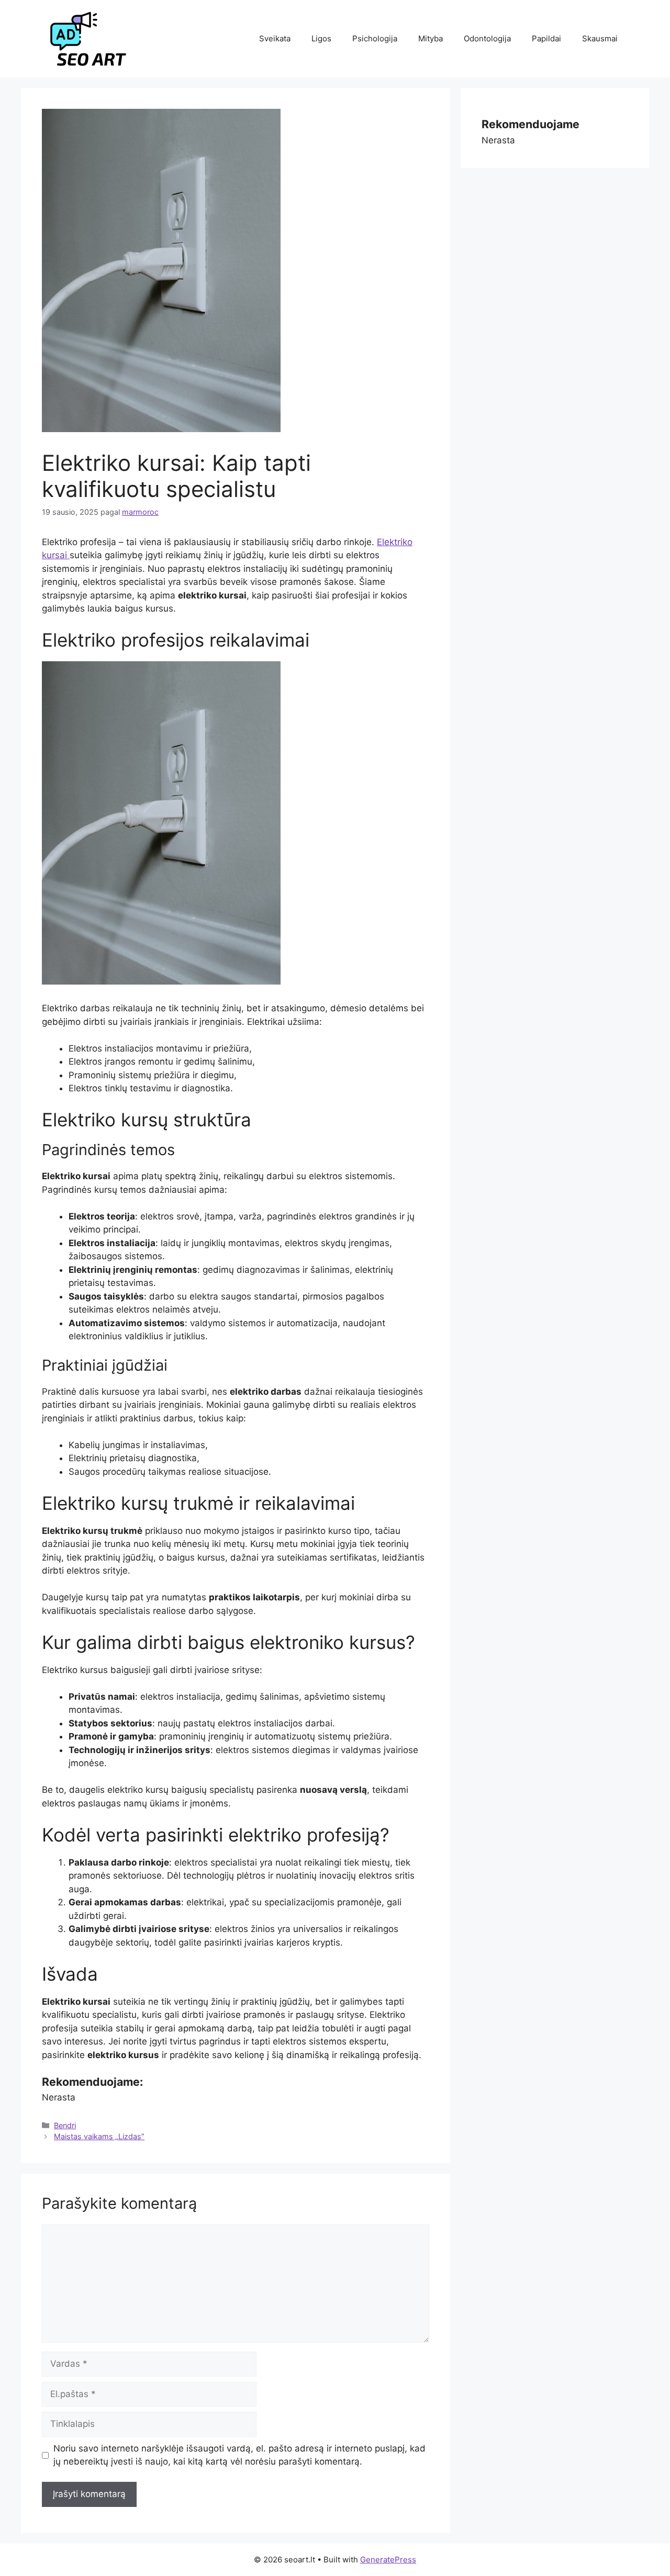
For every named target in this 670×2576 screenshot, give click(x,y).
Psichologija (375, 38)
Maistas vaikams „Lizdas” (99, 2136)
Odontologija (487, 38)
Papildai (546, 38)
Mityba (431, 38)
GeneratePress (388, 2560)
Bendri (65, 2125)
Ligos (321, 38)
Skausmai (600, 38)
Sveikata (275, 38)
